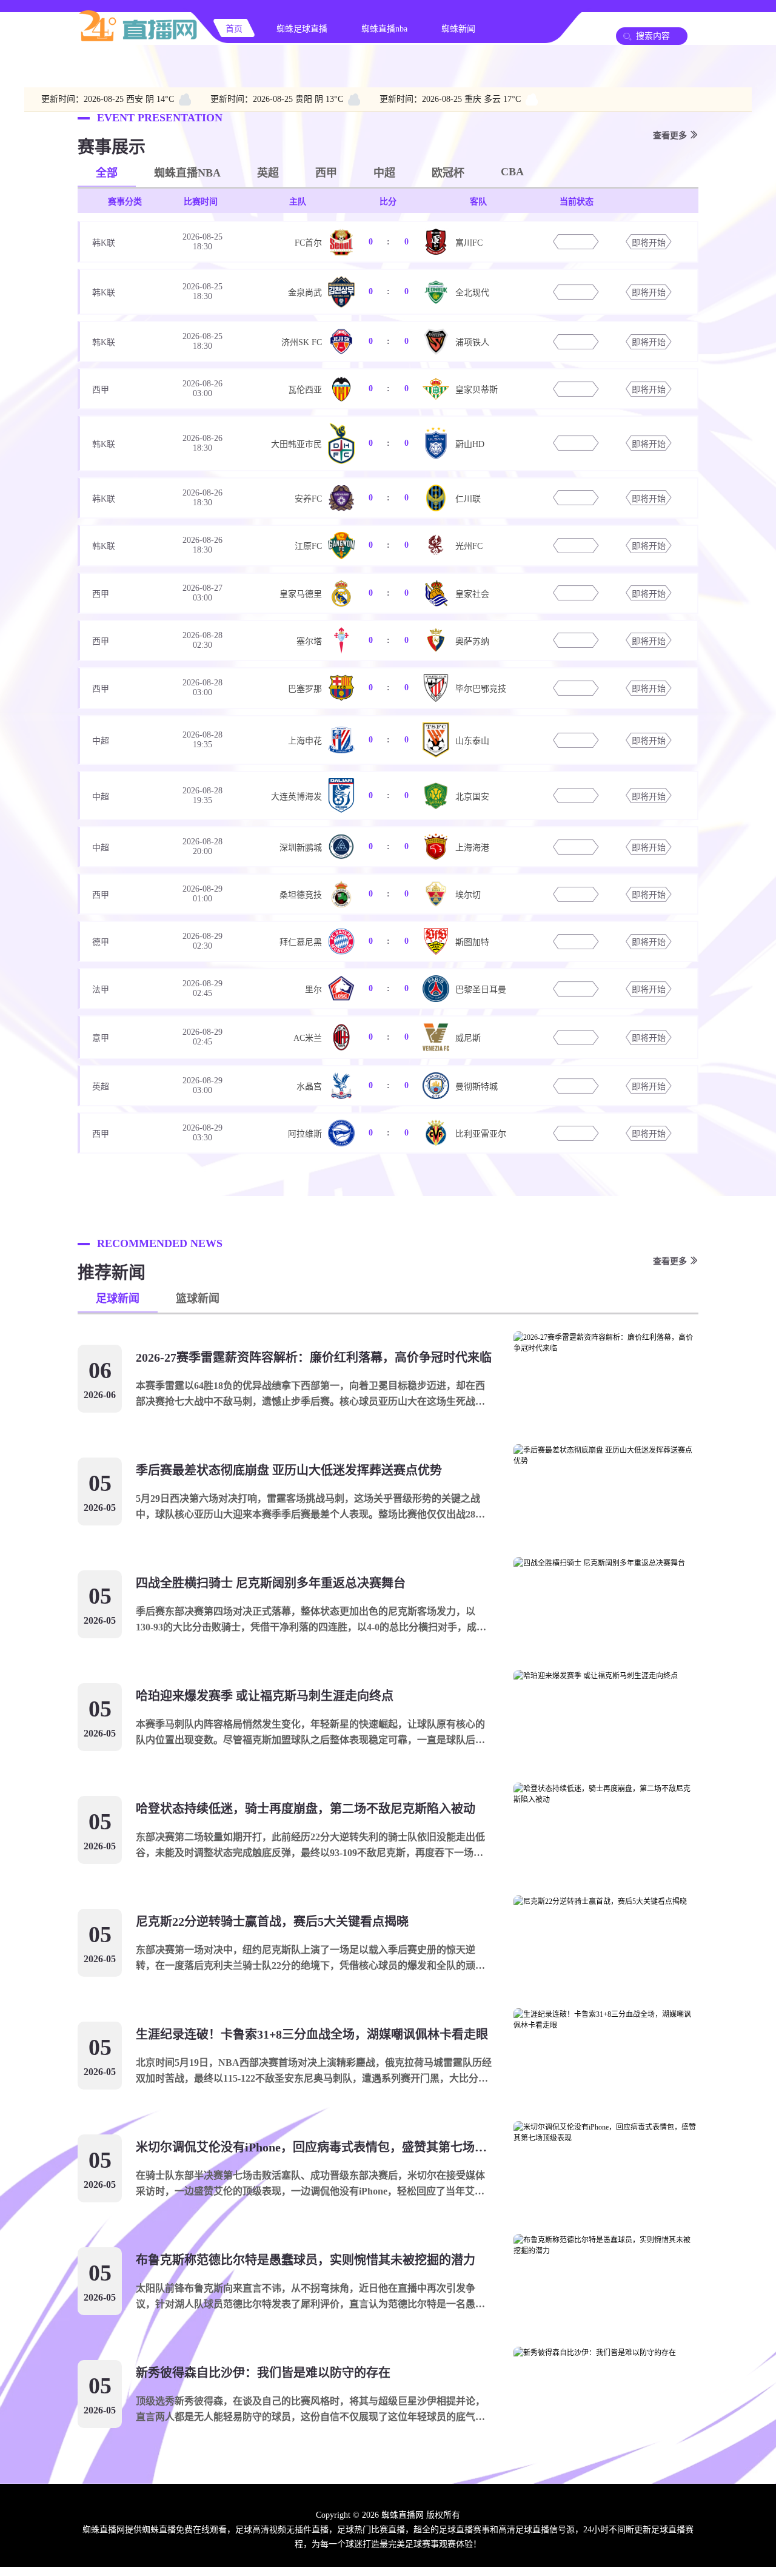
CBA (512, 172)
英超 (268, 173)
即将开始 (649, 243)
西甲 (326, 173)
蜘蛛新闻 (458, 29)
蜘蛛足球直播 (302, 29)
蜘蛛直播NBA (187, 173)
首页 (234, 29)
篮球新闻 (198, 1299)
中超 (384, 173)
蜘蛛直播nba (384, 29)
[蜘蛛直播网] (138, 40)
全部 (107, 173)
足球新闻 (118, 1299)
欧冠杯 (448, 173)
